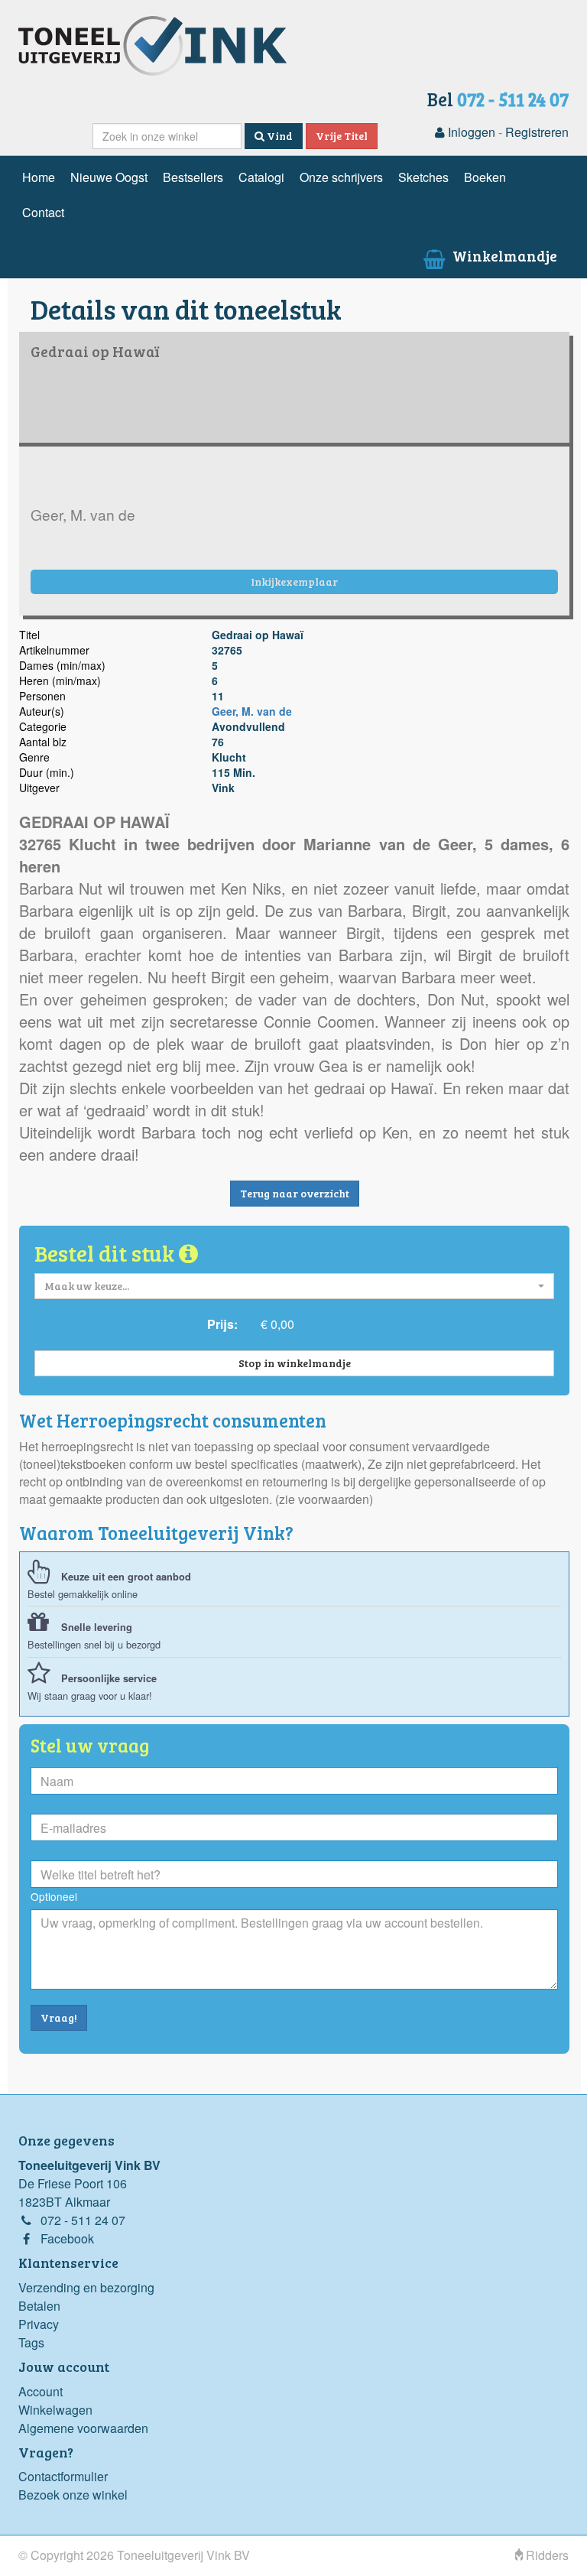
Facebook (67, 2238)
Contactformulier (63, 2476)
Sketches (423, 177)
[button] (294, 1286)
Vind (279, 136)
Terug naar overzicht (295, 1193)
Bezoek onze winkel (73, 2495)
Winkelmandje (503, 255)
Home (39, 177)
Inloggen (470, 132)
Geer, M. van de (252, 711)
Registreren (537, 132)
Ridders (546, 2555)
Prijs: (222, 1324)
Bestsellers (193, 177)
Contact (43, 212)
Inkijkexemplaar (294, 581)
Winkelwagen (55, 2410)
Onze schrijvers (341, 177)
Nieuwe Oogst (109, 177)
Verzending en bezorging (86, 2287)
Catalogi (261, 177)
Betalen (39, 2306)
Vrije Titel (342, 136)
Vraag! (59, 2017)
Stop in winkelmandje (295, 1363)
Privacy (39, 2324)
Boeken (485, 177)
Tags (31, 2342)
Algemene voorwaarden (83, 2428)
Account (41, 2391)
